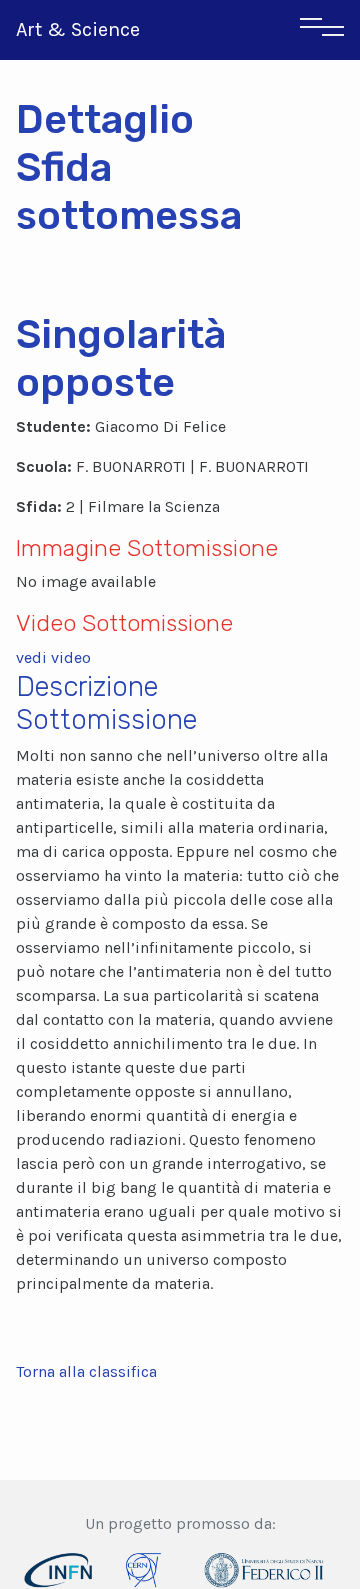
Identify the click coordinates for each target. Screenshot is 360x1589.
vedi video (53, 657)
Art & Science (78, 29)
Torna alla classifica (86, 1371)
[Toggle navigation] (322, 30)
